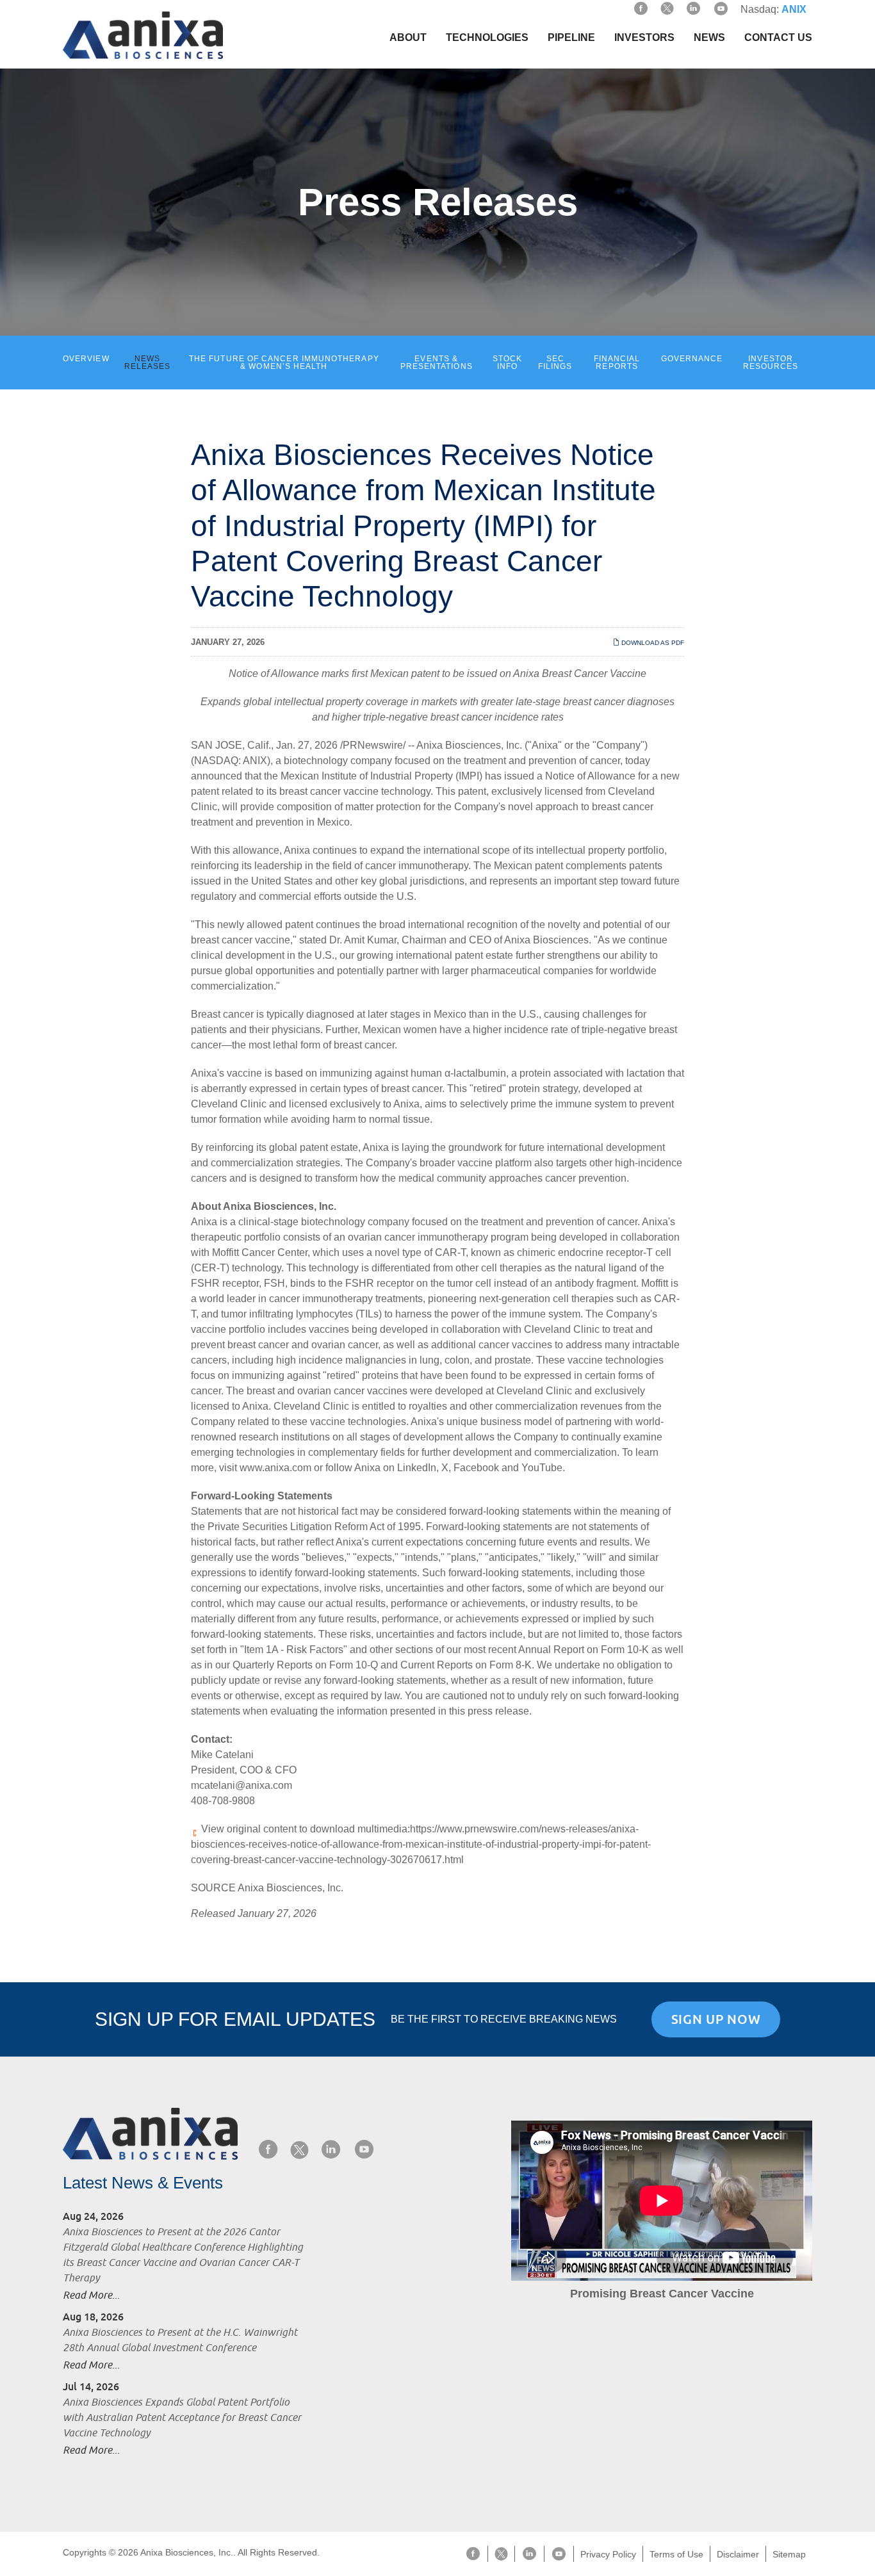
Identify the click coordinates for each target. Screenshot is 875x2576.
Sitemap (789, 2554)
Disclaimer (738, 2554)
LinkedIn (417, 1468)
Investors (644, 37)
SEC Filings (555, 363)
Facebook (476, 1468)
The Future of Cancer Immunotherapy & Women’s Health (284, 363)
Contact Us (778, 37)
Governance (692, 359)
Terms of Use (676, 2554)
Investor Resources (771, 363)
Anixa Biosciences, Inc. (469, 745)
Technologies (487, 37)
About (408, 37)
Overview (86, 359)
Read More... (91, 2295)
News (709, 37)
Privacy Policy (608, 2554)
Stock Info (507, 363)
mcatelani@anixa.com (241, 1785)
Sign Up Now (716, 2019)
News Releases (148, 363)
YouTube (542, 1468)
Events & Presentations (437, 363)
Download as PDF (652, 643)
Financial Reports (617, 363)
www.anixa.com (275, 1468)
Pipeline (571, 37)
